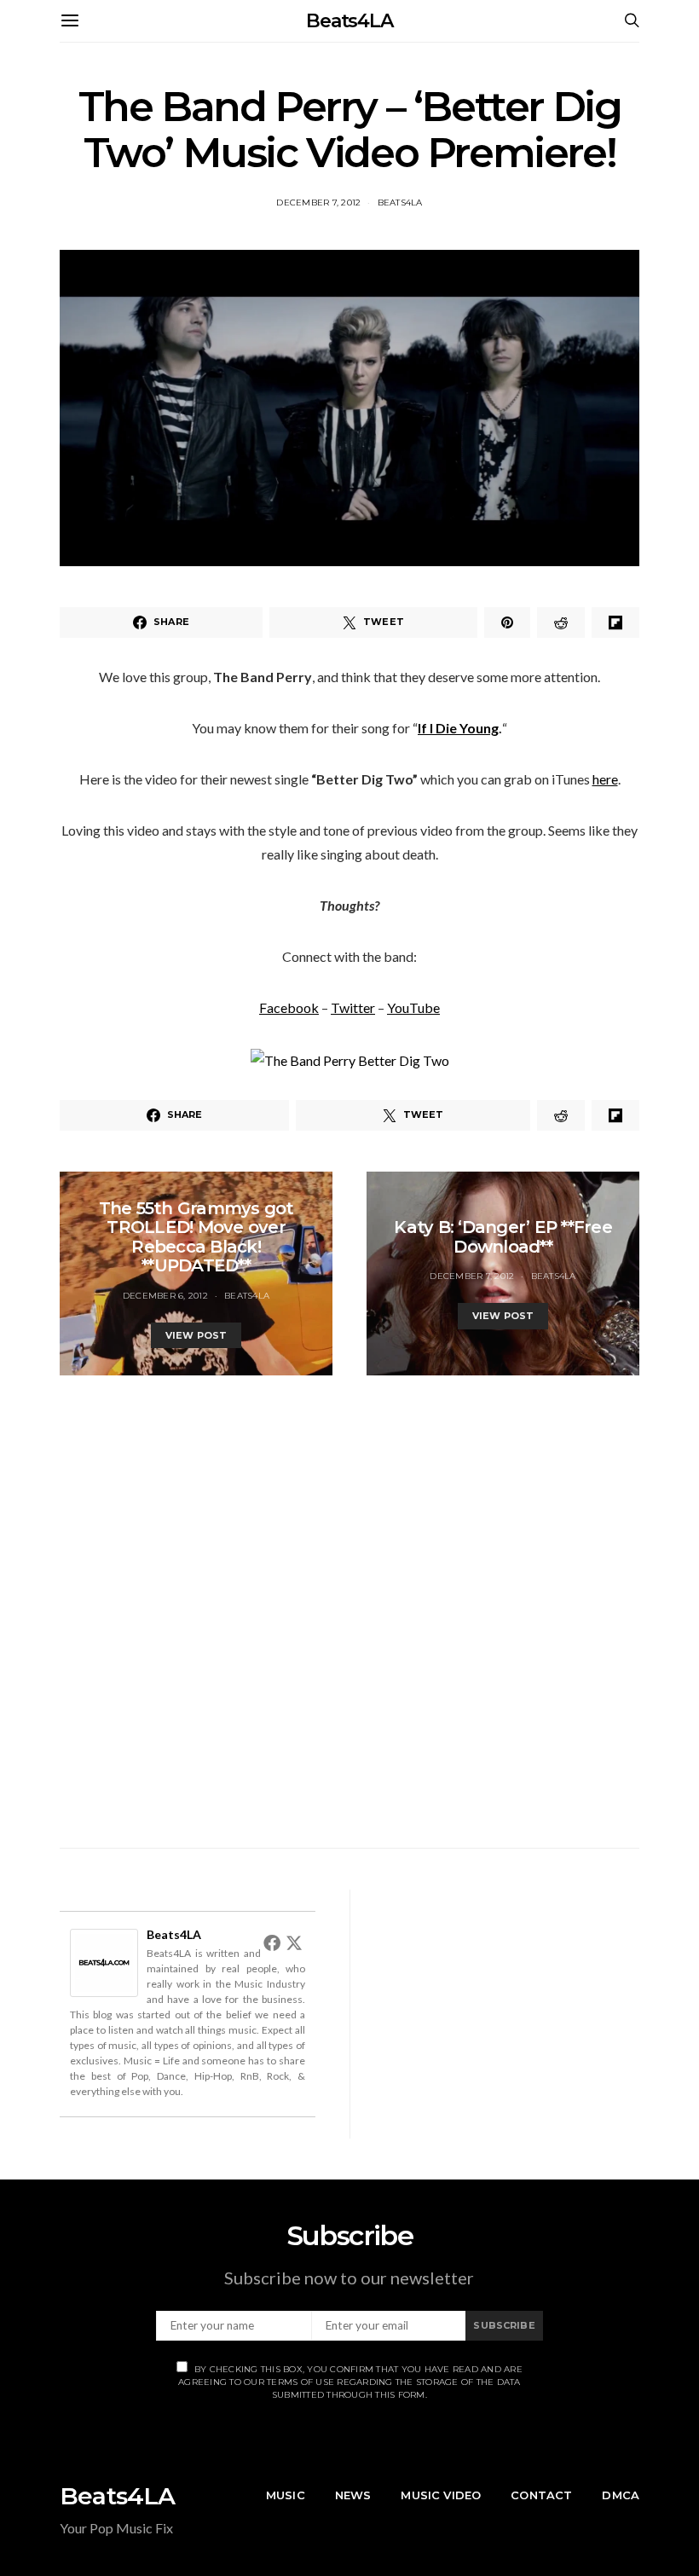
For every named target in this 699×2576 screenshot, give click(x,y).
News (353, 2495)
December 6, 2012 (165, 1296)
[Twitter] (294, 1942)
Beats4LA (349, 21)
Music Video (441, 2495)
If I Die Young (458, 728)
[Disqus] (349, 1589)
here (605, 779)
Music (286, 2495)
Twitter (353, 1007)
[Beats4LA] (104, 1961)
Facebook (289, 1007)
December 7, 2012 (318, 203)
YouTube (413, 1007)
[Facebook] (272, 1942)
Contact (541, 2495)
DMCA (621, 2495)
